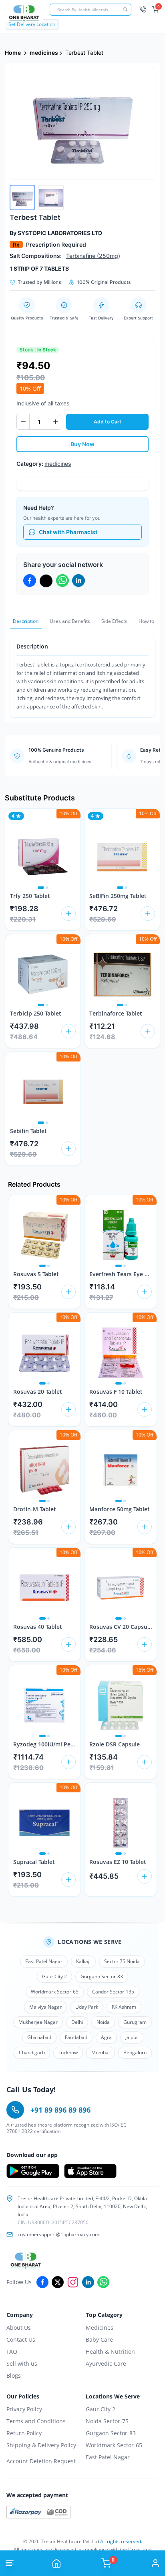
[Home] (56, 2563)
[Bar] (10, 2563)
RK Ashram (124, 2007)
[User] (155, 2563)
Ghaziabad (39, 2037)
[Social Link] (42, 2282)
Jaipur (132, 2037)
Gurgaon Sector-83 (102, 1976)
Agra (106, 2037)
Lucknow (68, 2052)
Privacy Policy (24, 2409)
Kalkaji (83, 1961)
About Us (19, 2328)
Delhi (77, 2022)
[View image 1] (22, 198)
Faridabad (76, 2037)
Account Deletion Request (41, 2461)
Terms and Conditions (36, 2421)
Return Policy (24, 2433)
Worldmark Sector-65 (55, 1992)
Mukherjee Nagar (38, 2022)
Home (13, 53)
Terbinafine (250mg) (93, 256)
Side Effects (114, 621)
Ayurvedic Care (106, 2363)
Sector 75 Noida (122, 1961)
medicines (44, 53)
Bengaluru (135, 2052)
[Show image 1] (41, 888)
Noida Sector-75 (107, 2421)
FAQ (12, 2352)
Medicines (100, 2328)
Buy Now (82, 444)
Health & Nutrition (110, 2352)
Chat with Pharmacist (68, 532)
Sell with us (22, 2363)
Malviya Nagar (45, 2007)
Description (26, 621)
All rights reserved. (121, 2541)
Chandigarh (32, 2052)
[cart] (68, 914)
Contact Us (21, 2340)
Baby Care (99, 2340)
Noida (103, 2022)
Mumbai (101, 2052)
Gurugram (135, 2022)
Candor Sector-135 (113, 1992)
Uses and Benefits (70, 621)
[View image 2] (51, 198)
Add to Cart (108, 422)
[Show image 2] (47, 888)
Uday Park (87, 2007)
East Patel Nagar (44, 1961)
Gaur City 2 (54, 1976)
